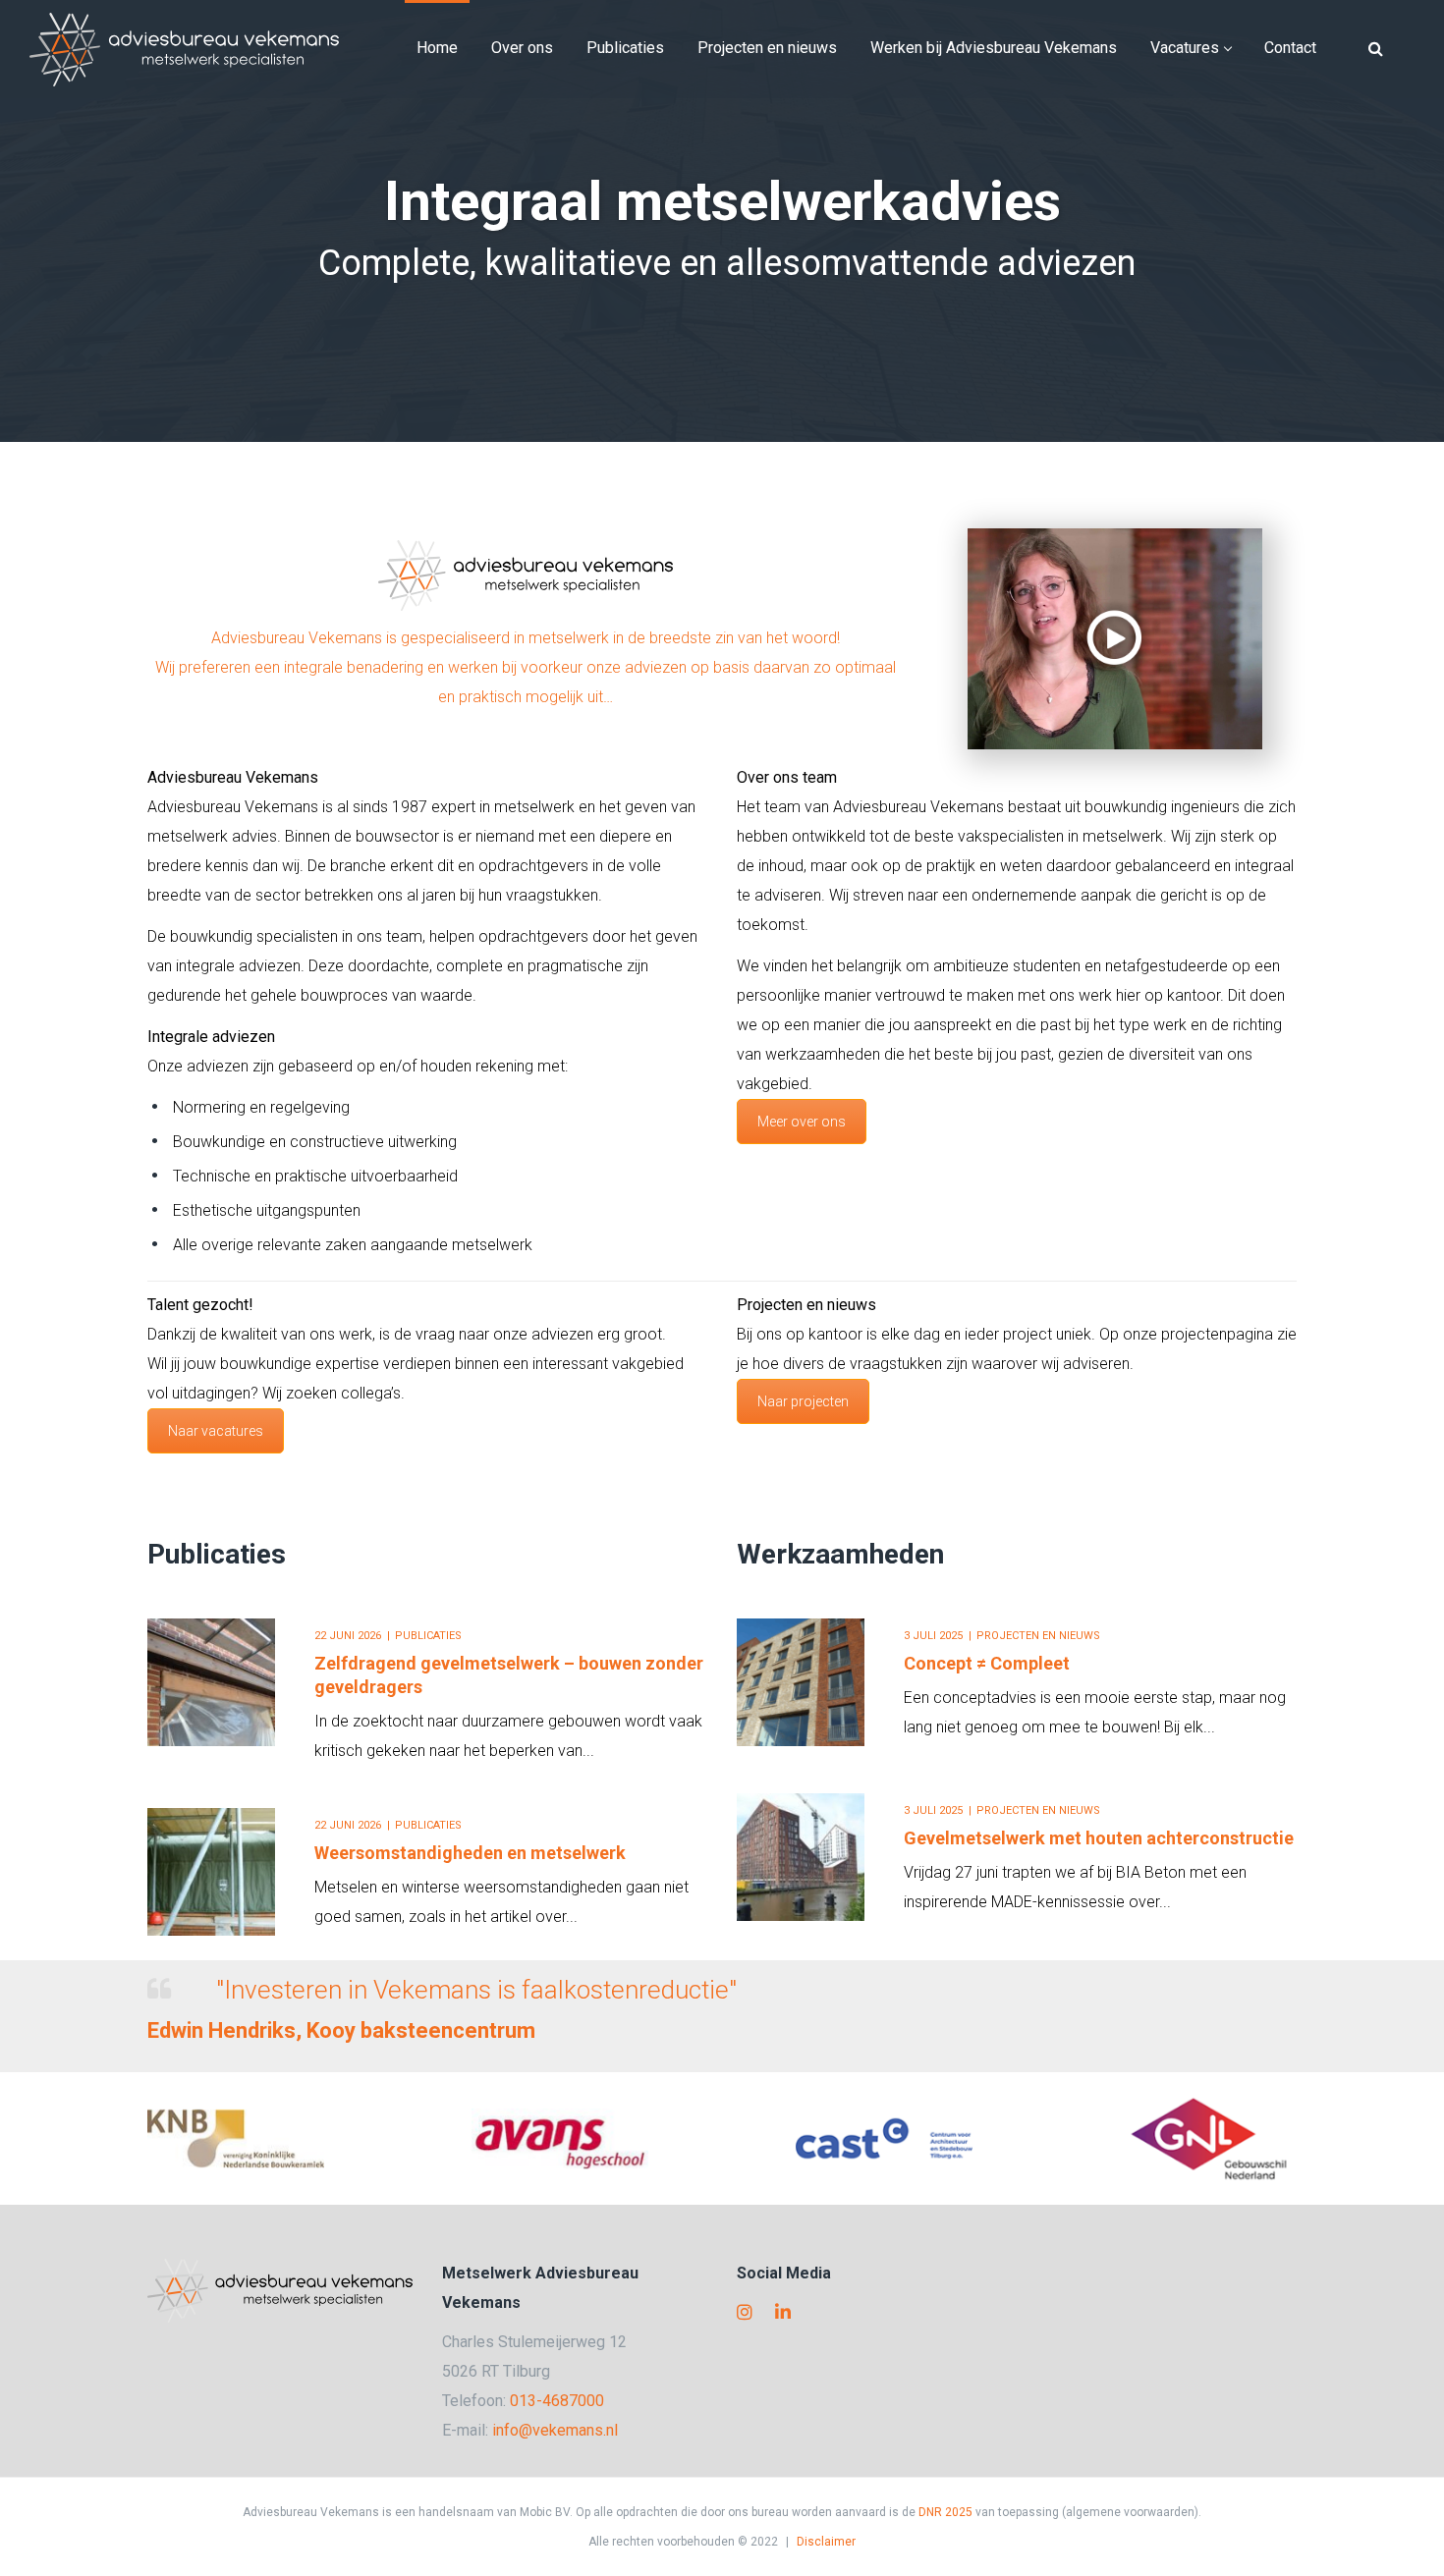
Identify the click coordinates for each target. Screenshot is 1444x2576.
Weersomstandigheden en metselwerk (470, 1853)
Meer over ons (802, 1122)
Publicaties (217, 1554)
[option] (427, 1766)
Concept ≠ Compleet (987, 1663)
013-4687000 (557, 2401)
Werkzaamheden (840, 1554)
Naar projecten (803, 1401)
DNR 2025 (945, 2512)
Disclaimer (826, 2542)
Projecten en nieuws (1038, 1636)
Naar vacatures (216, 1431)
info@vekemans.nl (555, 2430)
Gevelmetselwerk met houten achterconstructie (1099, 1838)
